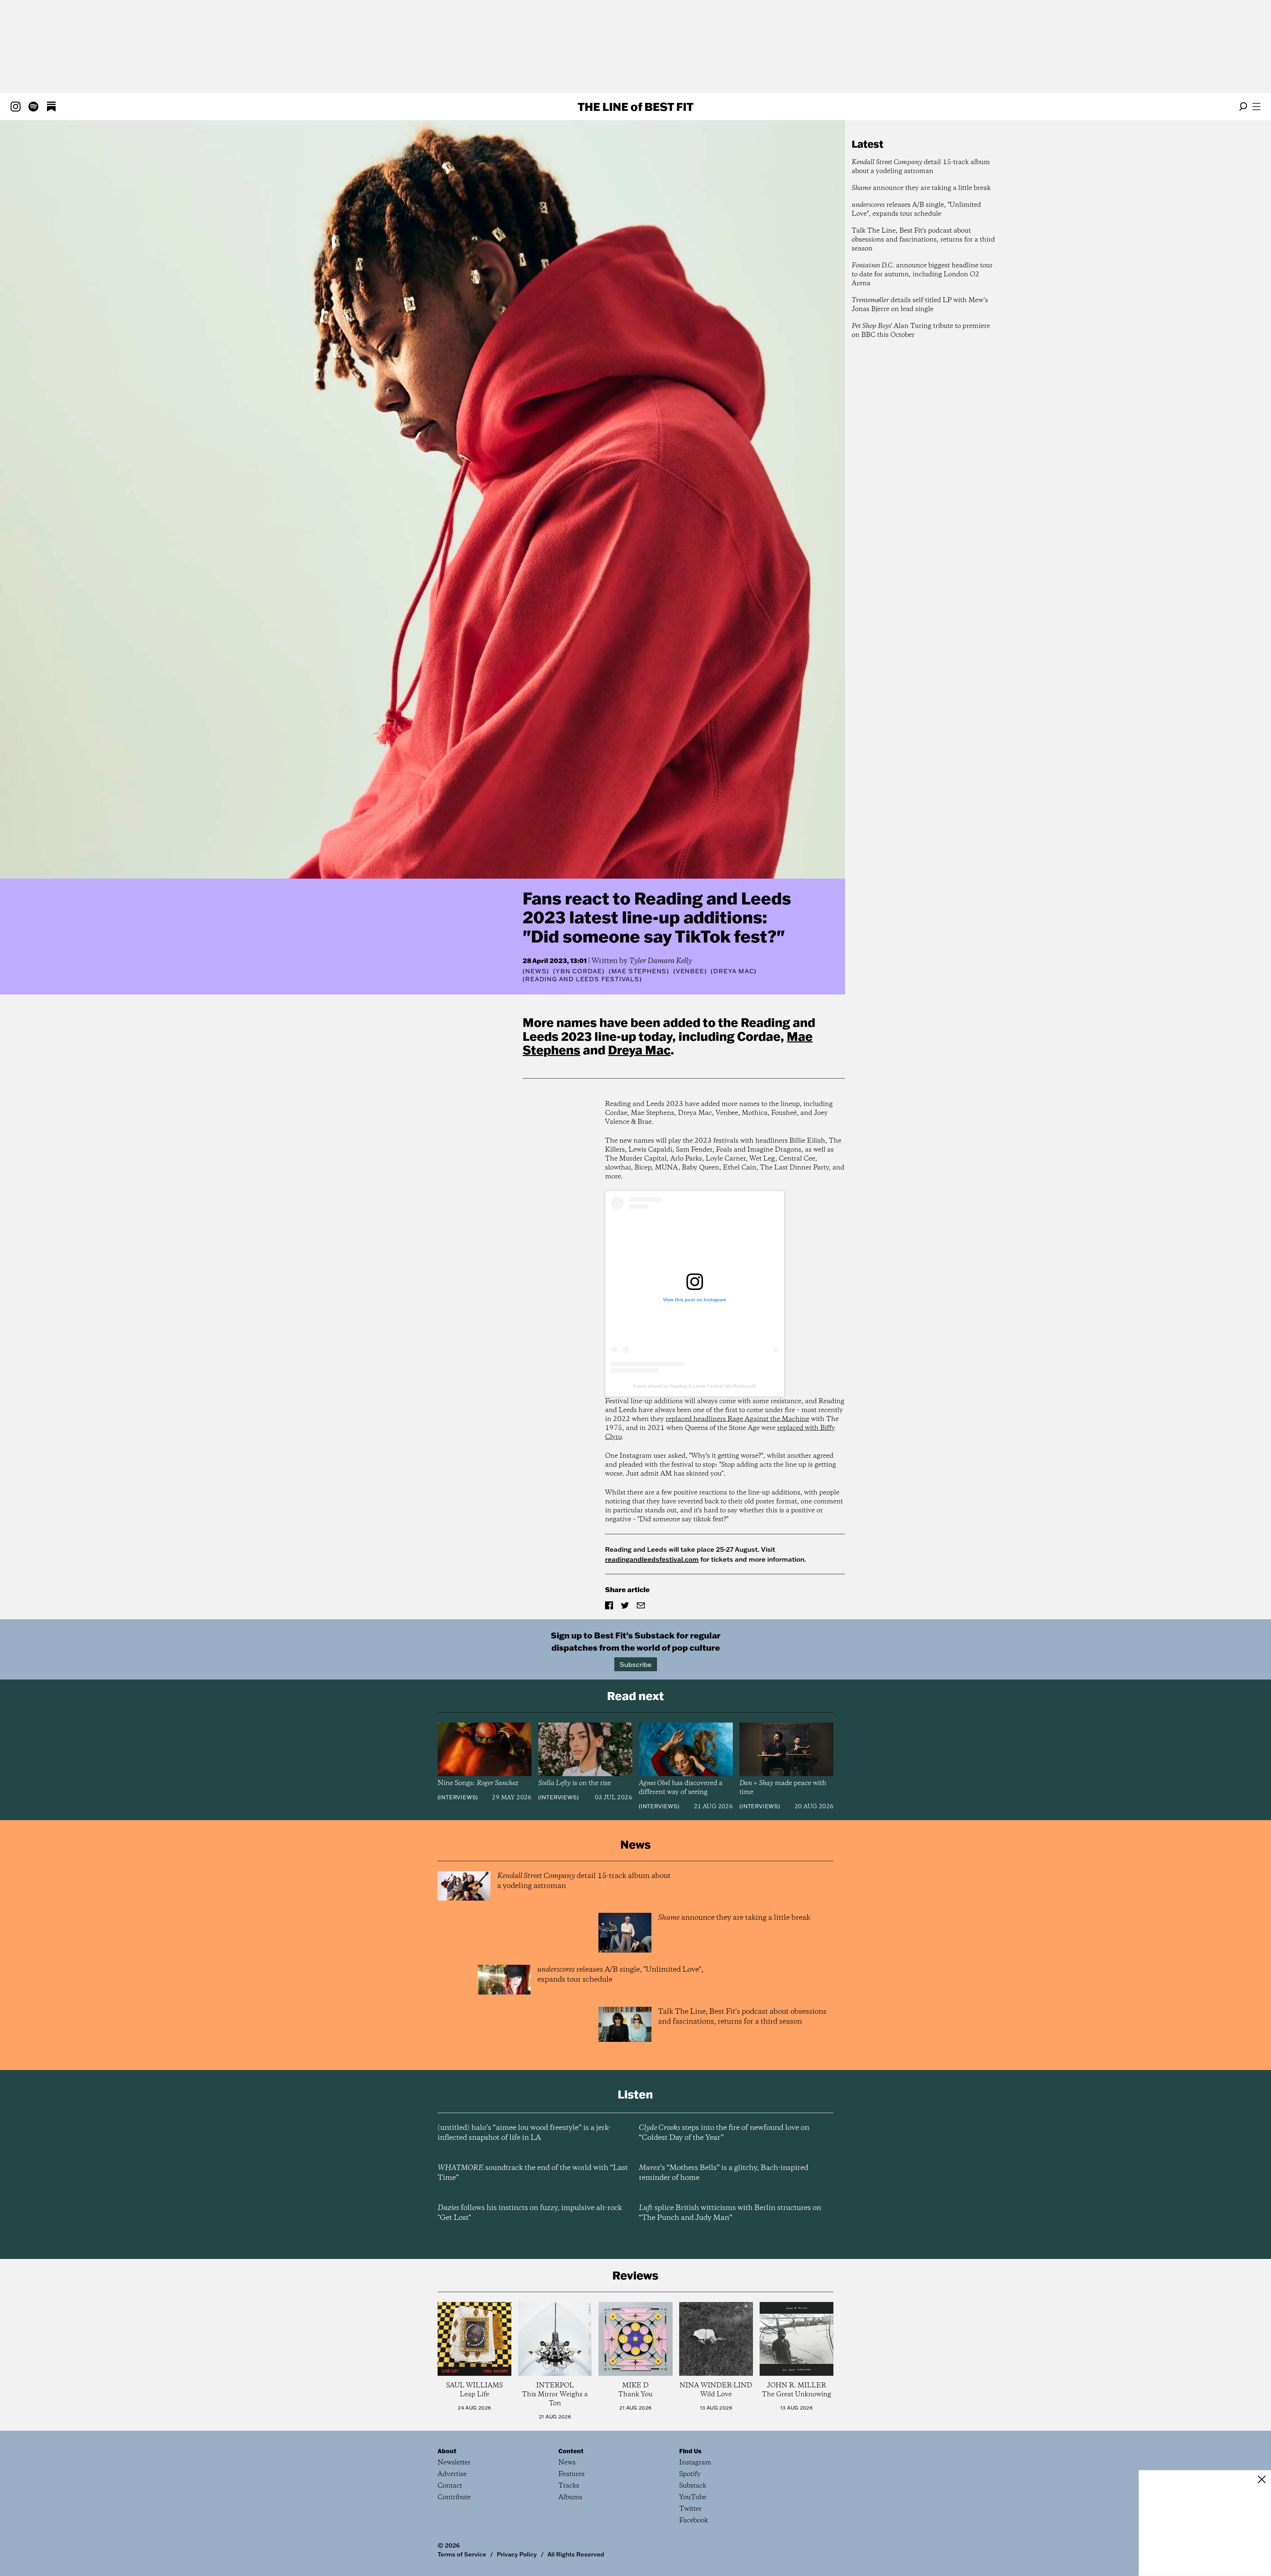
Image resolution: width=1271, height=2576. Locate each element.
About (447, 2451)
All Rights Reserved (576, 2554)
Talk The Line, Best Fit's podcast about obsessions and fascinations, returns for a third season (923, 240)
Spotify (690, 2474)
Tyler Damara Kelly (660, 961)
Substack (693, 2486)
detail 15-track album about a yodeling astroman (921, 167)
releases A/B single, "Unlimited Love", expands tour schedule (916, 209)
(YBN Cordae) (579, 971)
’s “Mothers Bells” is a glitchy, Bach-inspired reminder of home (724, 2173)
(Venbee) (690, 971)
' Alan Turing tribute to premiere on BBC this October (921, 331)
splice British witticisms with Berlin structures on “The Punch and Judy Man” (730, 2213)
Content (571, 2451)
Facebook (694, 2521)
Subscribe (636, 1664)
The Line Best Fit (635, 107)
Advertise (452, 2474)
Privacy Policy (517, 2554)
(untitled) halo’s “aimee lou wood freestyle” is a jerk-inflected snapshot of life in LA (524, 2133)
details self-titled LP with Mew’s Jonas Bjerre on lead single (920, 305)
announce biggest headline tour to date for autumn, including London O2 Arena (922, 275)
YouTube (693, 2497)
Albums (570, 2497)
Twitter (690, 2509)
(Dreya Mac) (734, 971)
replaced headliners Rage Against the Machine (737, 1419)
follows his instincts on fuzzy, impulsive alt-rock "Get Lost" (530, 2213)
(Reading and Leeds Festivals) (582, 979)
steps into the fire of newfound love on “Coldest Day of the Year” (724, 2133)
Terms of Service (462, 2554)
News (536, 971)
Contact (450, 2486)
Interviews (458, 1797)
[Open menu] (1256, 107)
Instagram (695, 2463)
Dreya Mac (639, 1050)
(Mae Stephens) (639, 971)
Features (571, 2474)
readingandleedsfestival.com (652, 1559)
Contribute (454, 2497)
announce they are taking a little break (921, 188)
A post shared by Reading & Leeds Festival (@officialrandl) (695, 1386)
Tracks (569, 2486)
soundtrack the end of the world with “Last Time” (533, 2173)
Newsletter (454, 2463)
